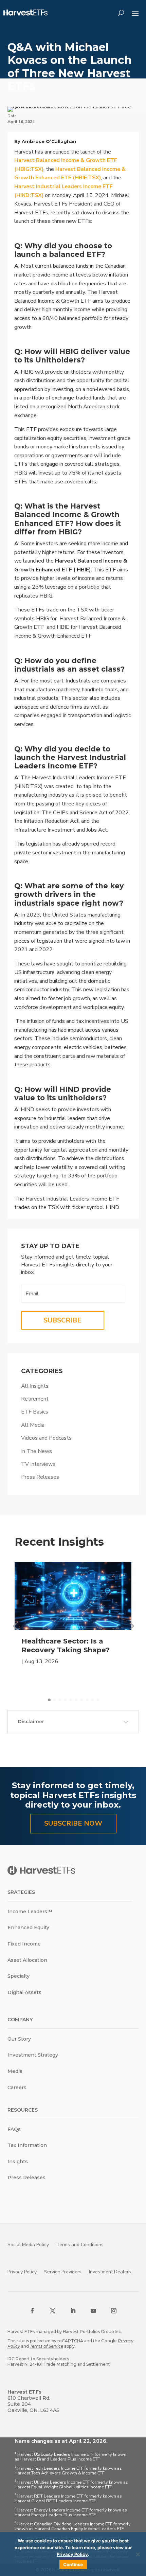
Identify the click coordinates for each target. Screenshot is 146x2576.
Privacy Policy (22, 2272)
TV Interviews (38, 1464)
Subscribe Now (73, 1823)
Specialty (19, 1976)
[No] (138, 2554)
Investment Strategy (33, 2055)
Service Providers (63, 2272)
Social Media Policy (28, 2245)
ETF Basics (35, 1412)
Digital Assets (24, 1992)
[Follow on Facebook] (32, 2311)
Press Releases (40, 1477)
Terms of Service (47, 2346)
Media (15, 2071)
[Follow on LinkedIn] (73, 2311)
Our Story (19, 2039)
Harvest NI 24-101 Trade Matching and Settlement (59, 2364)
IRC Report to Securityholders (38, 2359)
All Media (33, 1425)
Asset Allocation (27, 1960)
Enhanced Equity (28, 1927)
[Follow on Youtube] (93, 2311)
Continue (73, 2564)
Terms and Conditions (80, 2245)
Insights (18, 2162)
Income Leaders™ (30, 1912)
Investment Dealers (110, 2272)
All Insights (35, 1386)
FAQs (14, 2129)
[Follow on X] (53, 2311)
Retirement (35, 1399)
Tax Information (27, 2145)
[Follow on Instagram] (114, 2311)
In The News (36, 1451)
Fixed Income (24, 1944)
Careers (17, 2088)
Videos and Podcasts (46, 1438)
